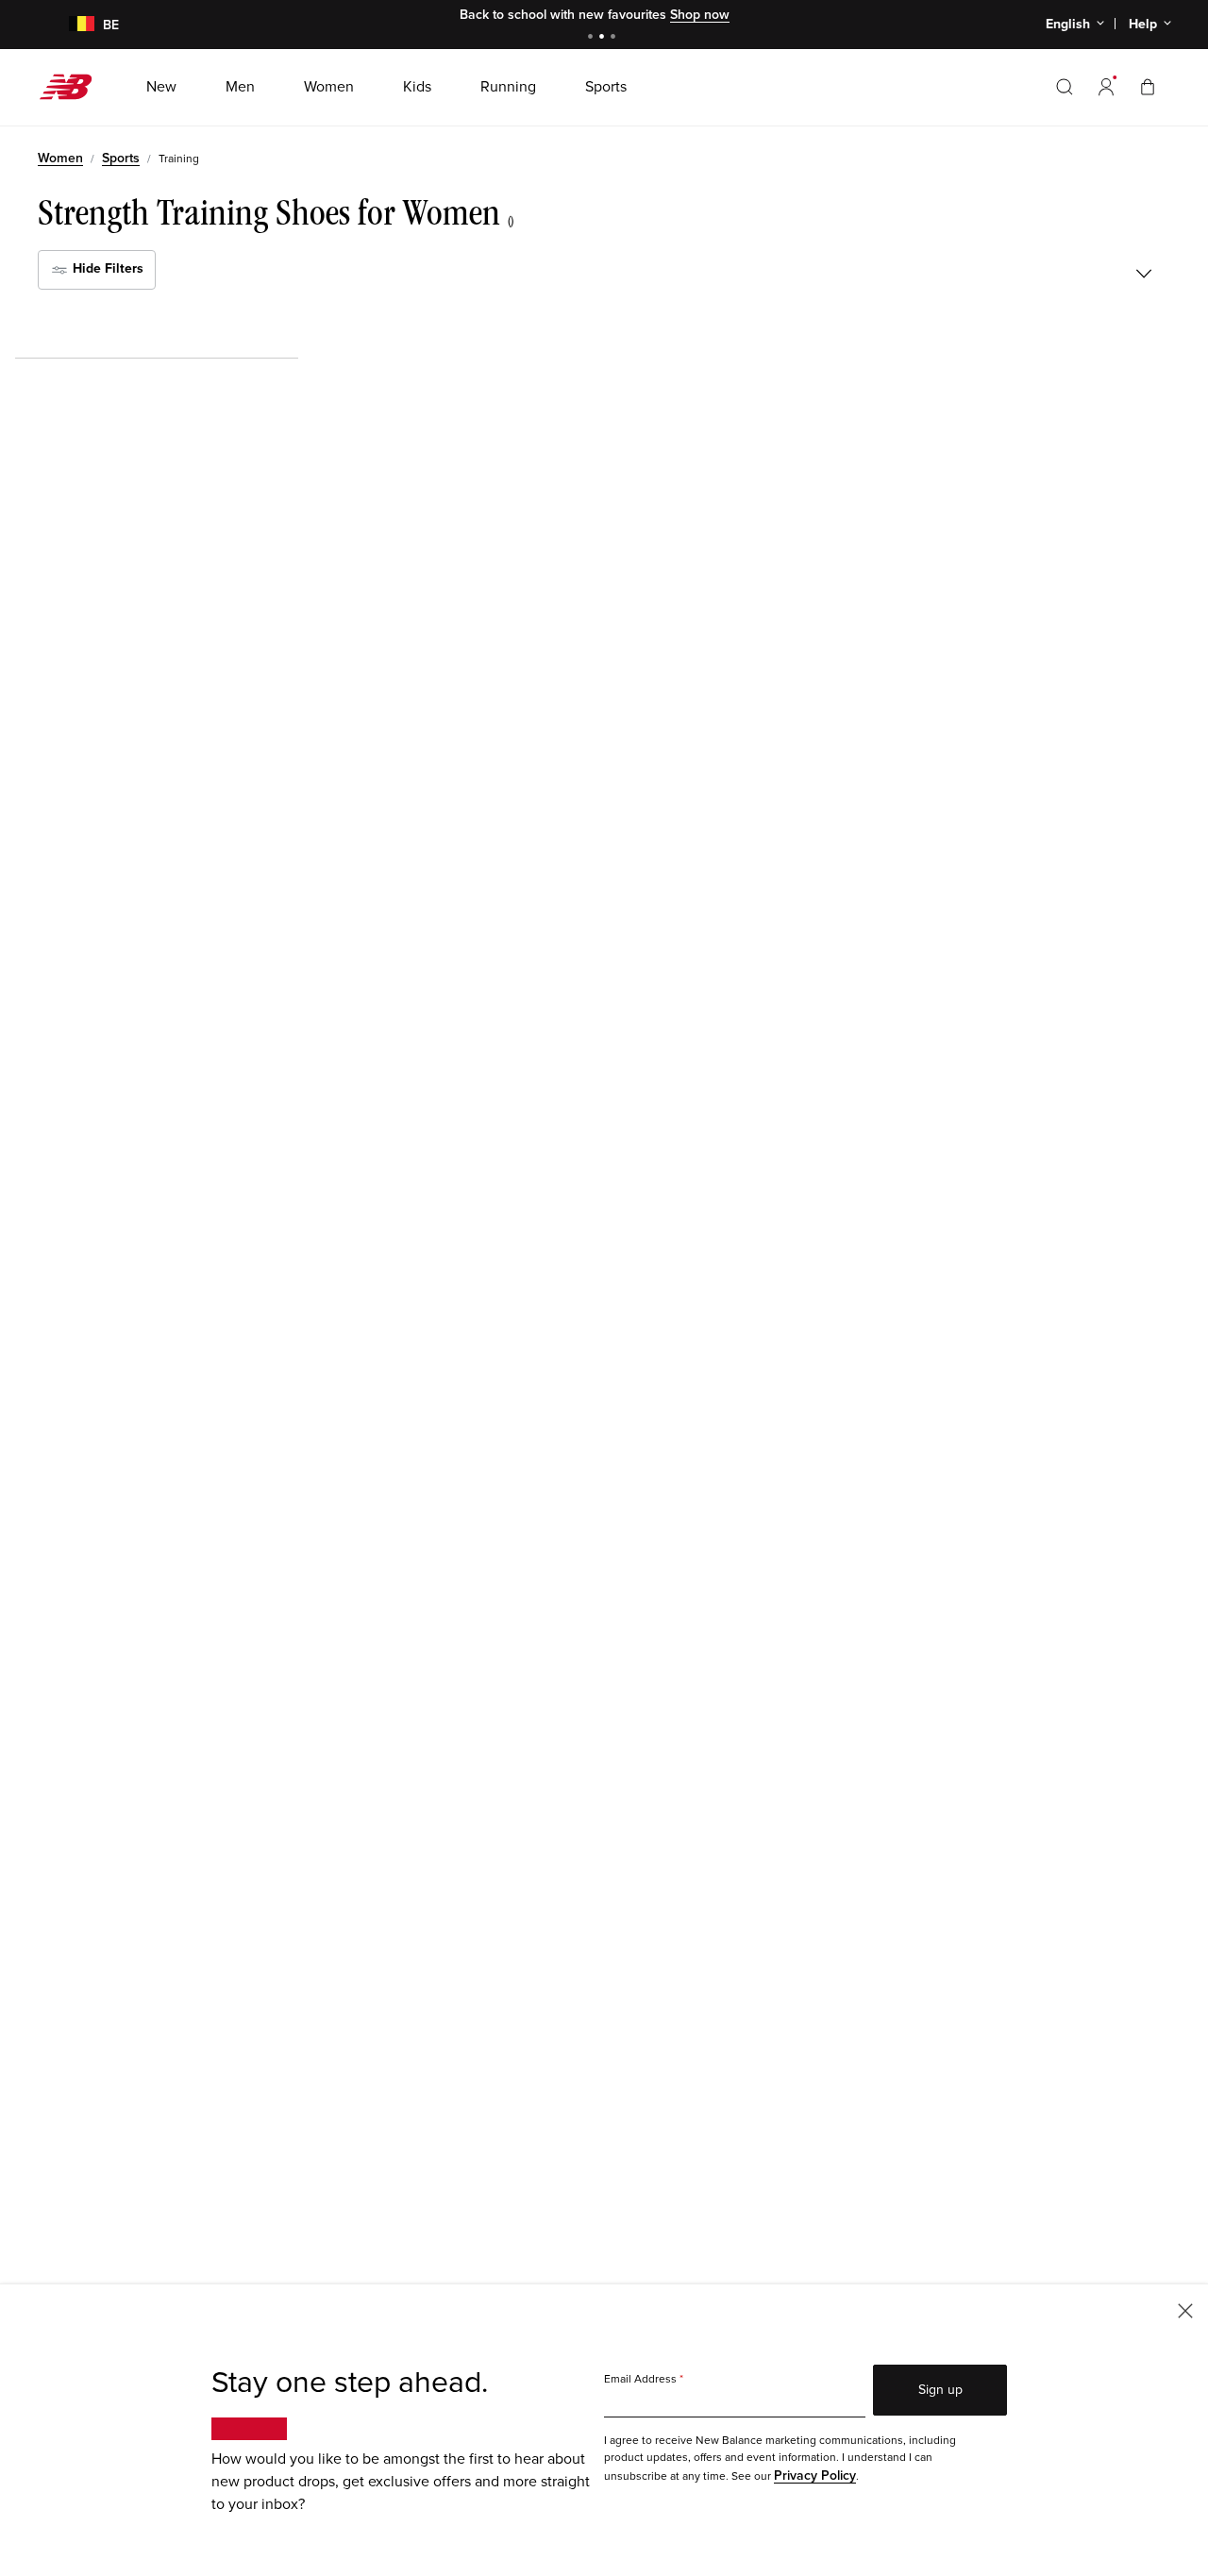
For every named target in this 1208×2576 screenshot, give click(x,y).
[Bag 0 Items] (1148, 86)
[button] (1106, 87)
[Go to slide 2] (604, 38)
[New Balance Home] (73, 87)
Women (60, 158)
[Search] (1065, 87)
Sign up (940, 2390)
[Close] (1185, 2309)
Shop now (700, 15)
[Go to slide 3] (615, 38)
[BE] (70, 25)
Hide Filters (106, 268)
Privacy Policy (815, 2476)
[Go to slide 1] (593, 38)
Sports (121, 158)
